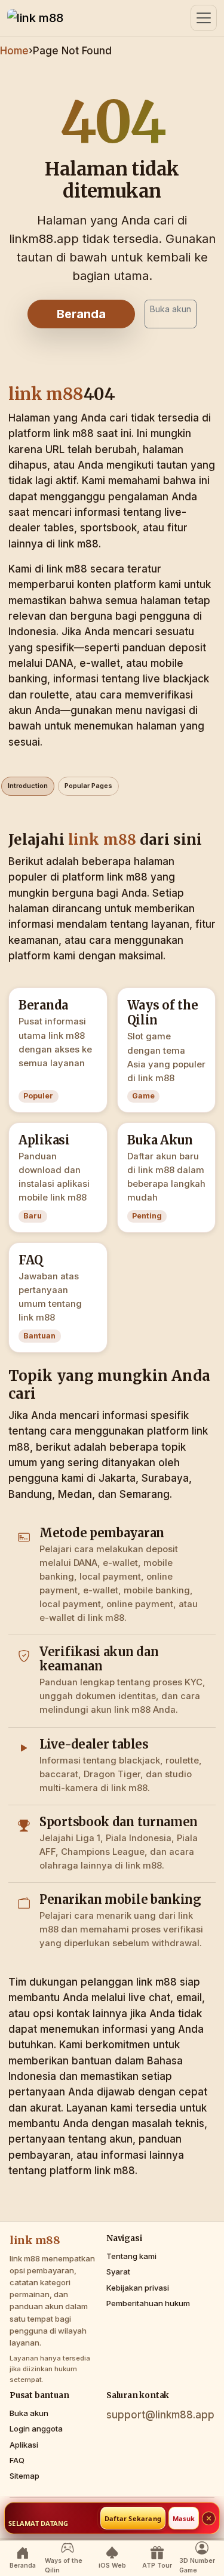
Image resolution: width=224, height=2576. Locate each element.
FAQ (17, 2460)
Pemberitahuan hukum (148, 2303)
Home (14, 51)
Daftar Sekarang (133, 2518)
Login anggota (36, 2429)
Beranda (81, 314)
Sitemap (24, 2476)
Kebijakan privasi (138, 2288)
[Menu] (204, 18)
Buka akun (171, 309)
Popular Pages (88, 786)
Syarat (118, 2272)
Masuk (184, 2518)
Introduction (28, 786)
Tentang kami (131, 2256)
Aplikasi (24, 2445)
